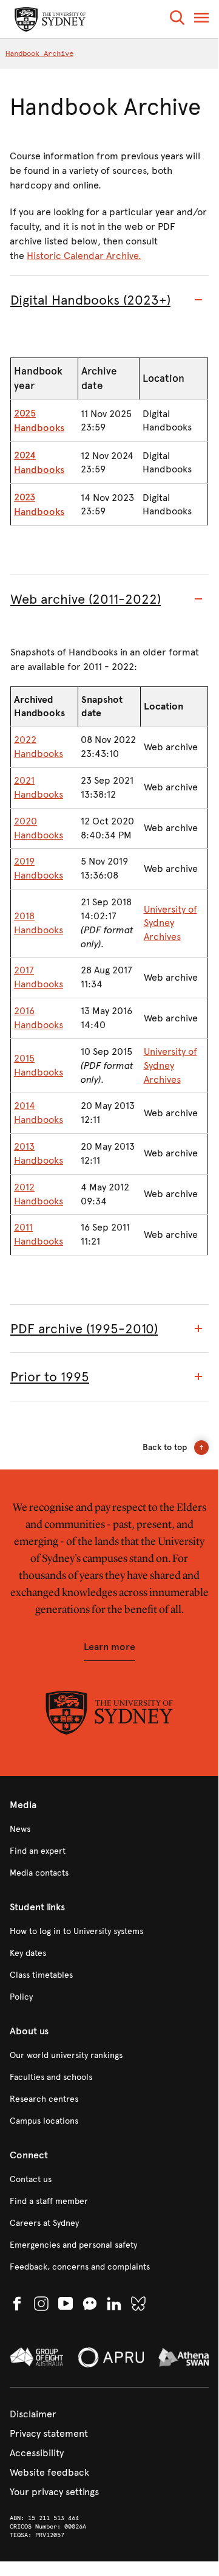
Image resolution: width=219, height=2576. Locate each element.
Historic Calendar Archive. (84, 256)
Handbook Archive (39, 54)
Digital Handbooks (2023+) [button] (90, 300)
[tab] (109, 300)
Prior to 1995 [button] (50, 1377)
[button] (177, 20)
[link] (109, 1829)
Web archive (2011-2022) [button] (86, 599)
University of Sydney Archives (170, 923)
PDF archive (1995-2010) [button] (84, 1329)
